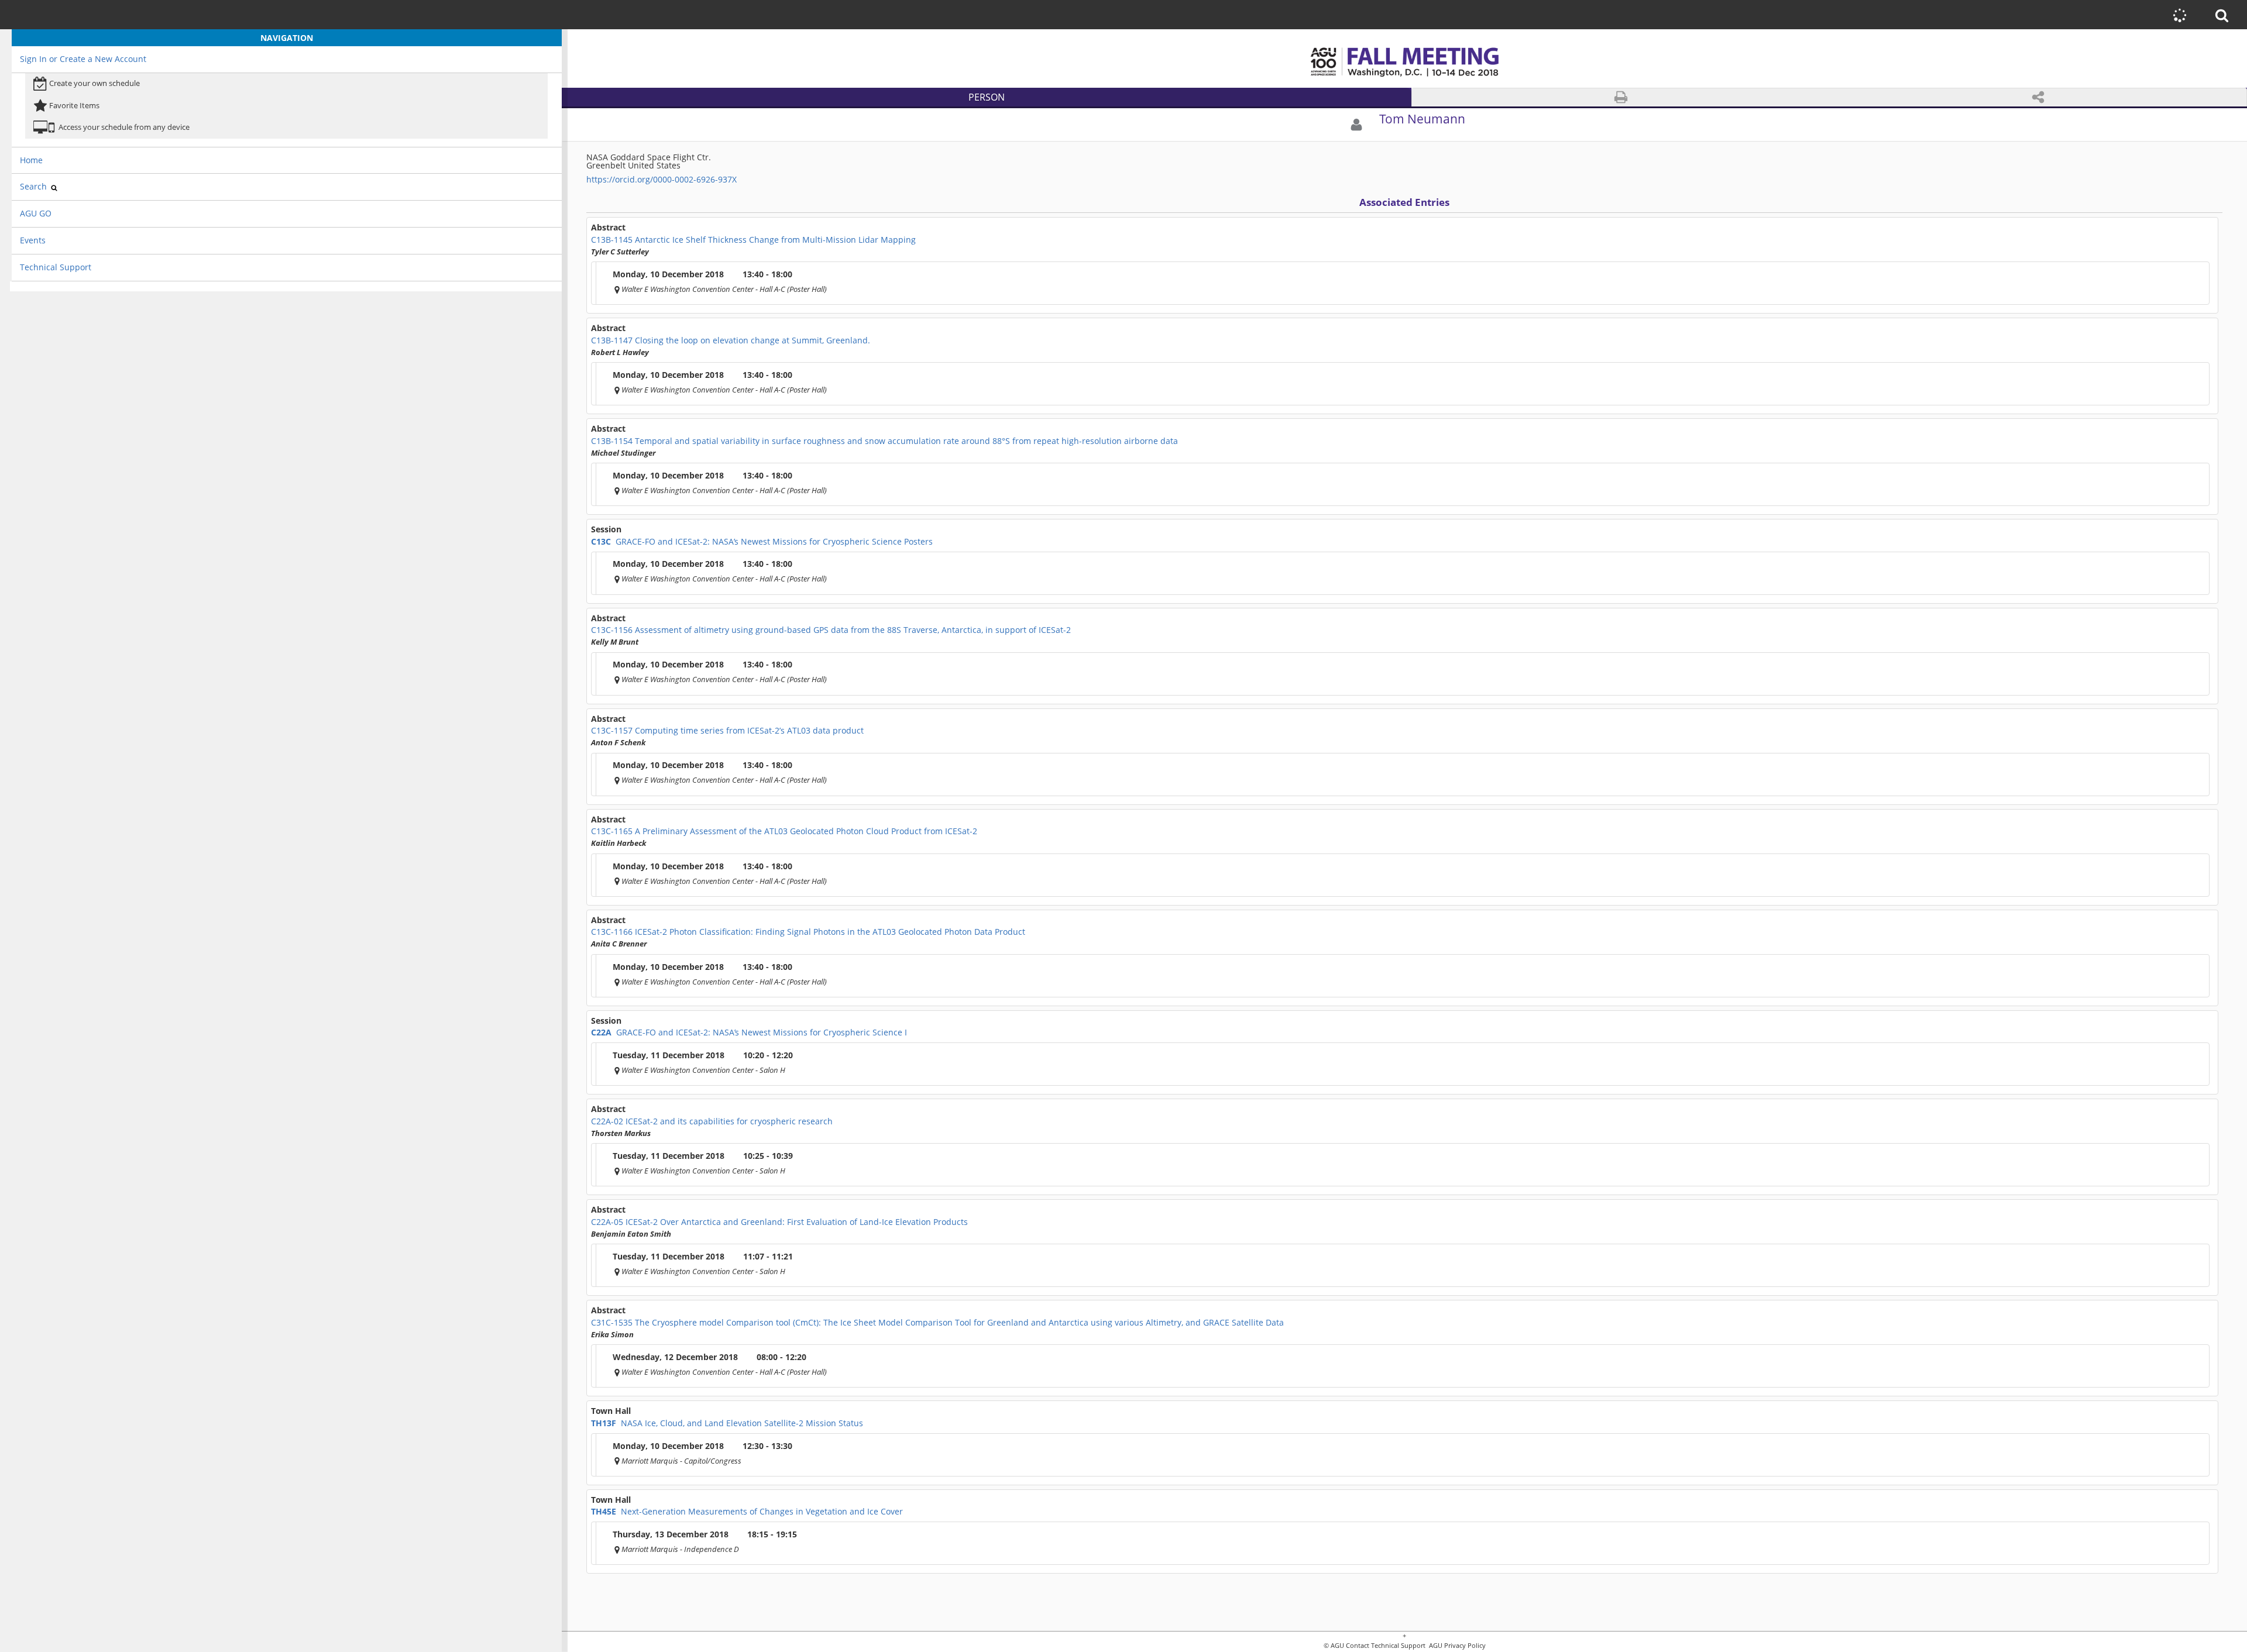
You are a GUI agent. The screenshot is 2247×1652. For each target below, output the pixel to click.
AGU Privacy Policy (1456, 1646)
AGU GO (36, 213)
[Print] (1621, 97)
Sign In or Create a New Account (83, 59)
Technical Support (56, 267)
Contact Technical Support (1386, 1646)
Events (33, 240)
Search (35, 186)
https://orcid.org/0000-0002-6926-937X (662, 179)
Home (31, 160)
